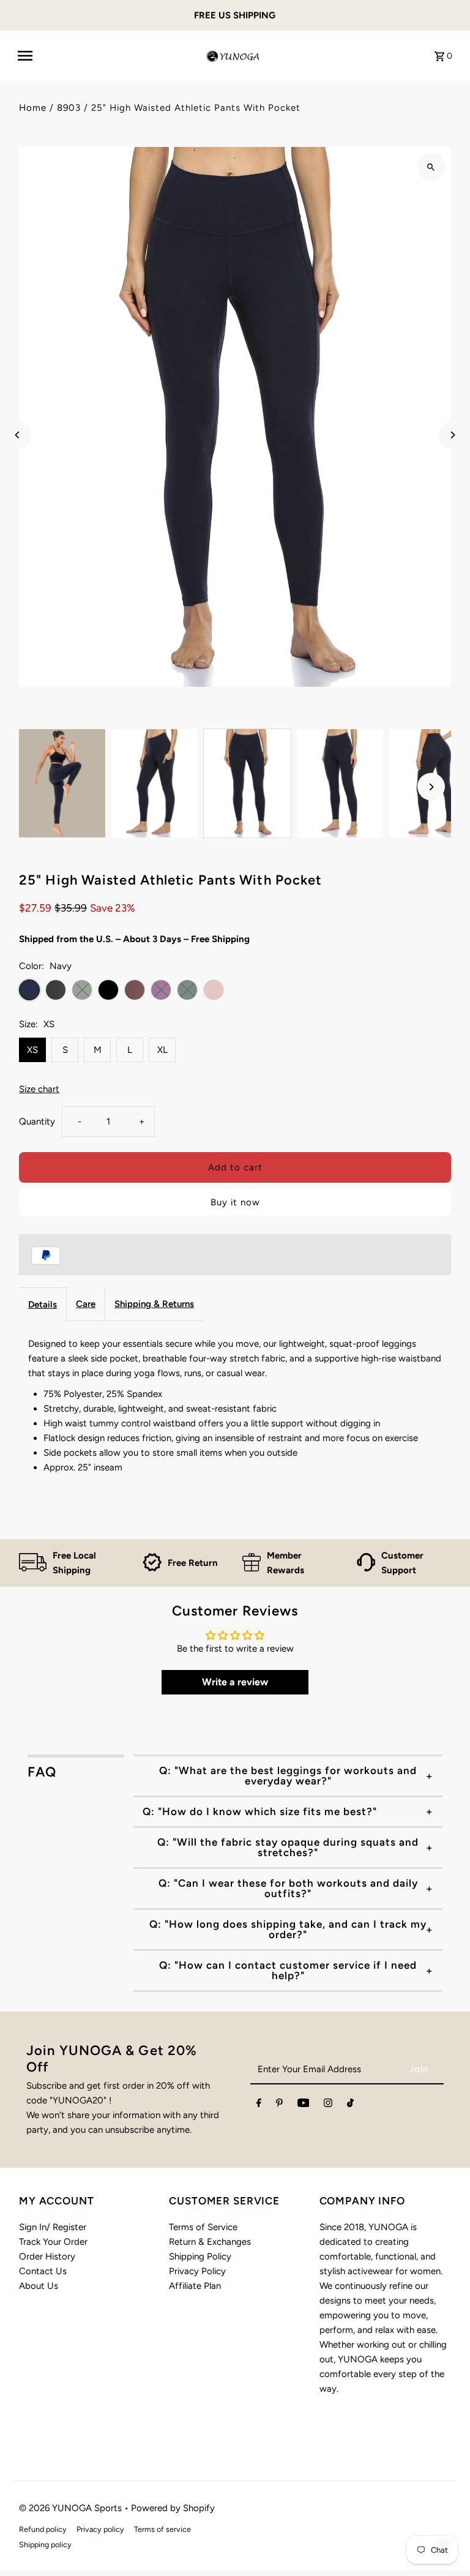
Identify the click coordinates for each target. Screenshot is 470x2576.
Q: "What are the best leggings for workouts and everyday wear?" (288, 1776)
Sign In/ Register (53, 2227)
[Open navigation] (105, 56)
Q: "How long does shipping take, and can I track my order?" (288, 1929)
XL (162, 1050)
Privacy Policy (197, 2271)
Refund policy (43, 2529)
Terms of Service (203, 2227)
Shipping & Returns (154, 1304)
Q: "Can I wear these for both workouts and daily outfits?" (288, 1888)
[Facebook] (259, 2105)
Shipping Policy (200, 2256)
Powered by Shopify (173, 2508)
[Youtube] (304, 2105)
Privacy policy (100, 2529)
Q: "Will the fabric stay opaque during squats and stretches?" (288, 1847)
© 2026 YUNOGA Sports (72, 2508)
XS (32, 1050)
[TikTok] (350, 2105)
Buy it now (235, 1202)
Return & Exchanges (210, 2242)
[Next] (453, 435)
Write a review (235, 1682)
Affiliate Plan (195, 2286)
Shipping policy (45, 2544)
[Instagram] (328, 2105)
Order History (47, 2256)
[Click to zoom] (431, 167)
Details (43, 1305)
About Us (39, 2286)
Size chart (39, 1089)
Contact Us (43, 2271)
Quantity (37, 1121)
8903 (69, 108)
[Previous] (17, 435)
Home (33, 108)
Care (86, 1304)
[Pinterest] (279, 2105)
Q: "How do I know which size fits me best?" (260, 1811)
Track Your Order (53, 2242)
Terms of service (162, 2529)
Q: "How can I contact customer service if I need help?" (288, 1970)
